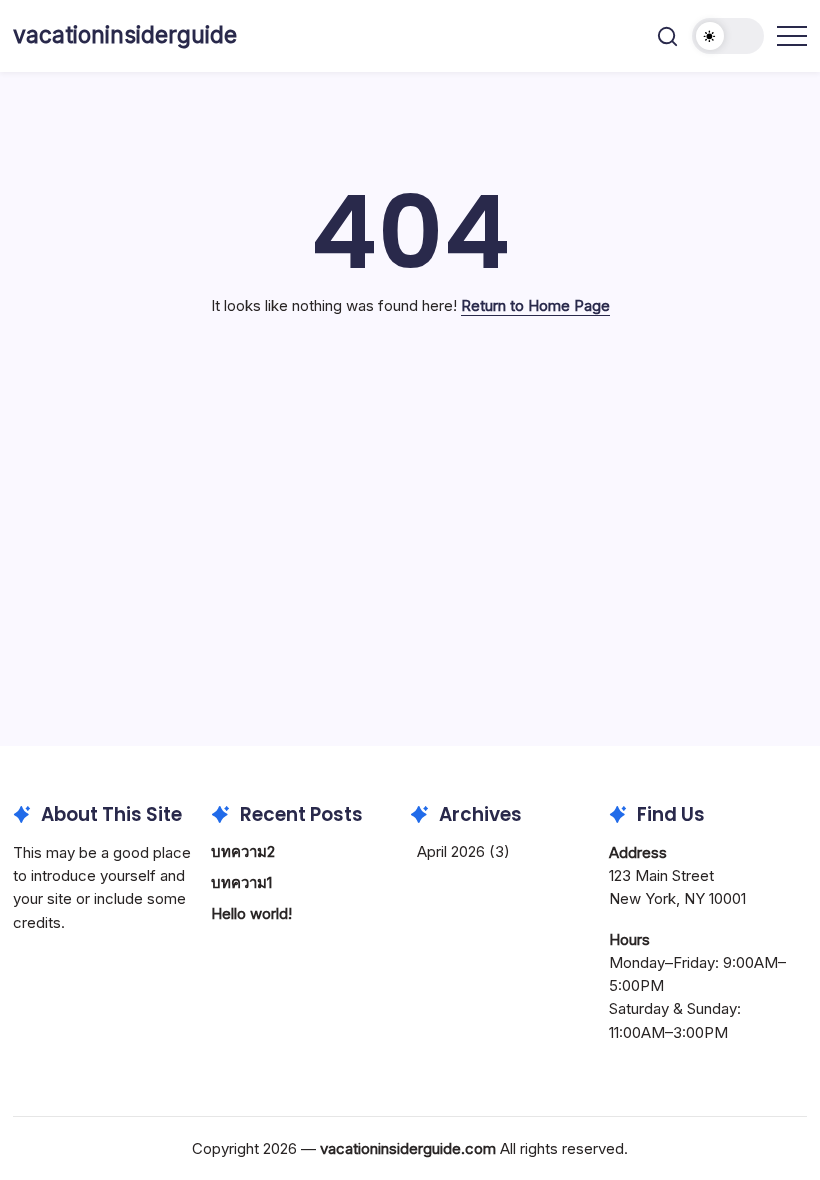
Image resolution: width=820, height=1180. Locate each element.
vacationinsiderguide (125, 35)
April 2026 (451, 851)
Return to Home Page (535, 305)
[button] (667, 36)
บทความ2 (243, 851)
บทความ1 (241, 882)
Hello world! (251, 913)
